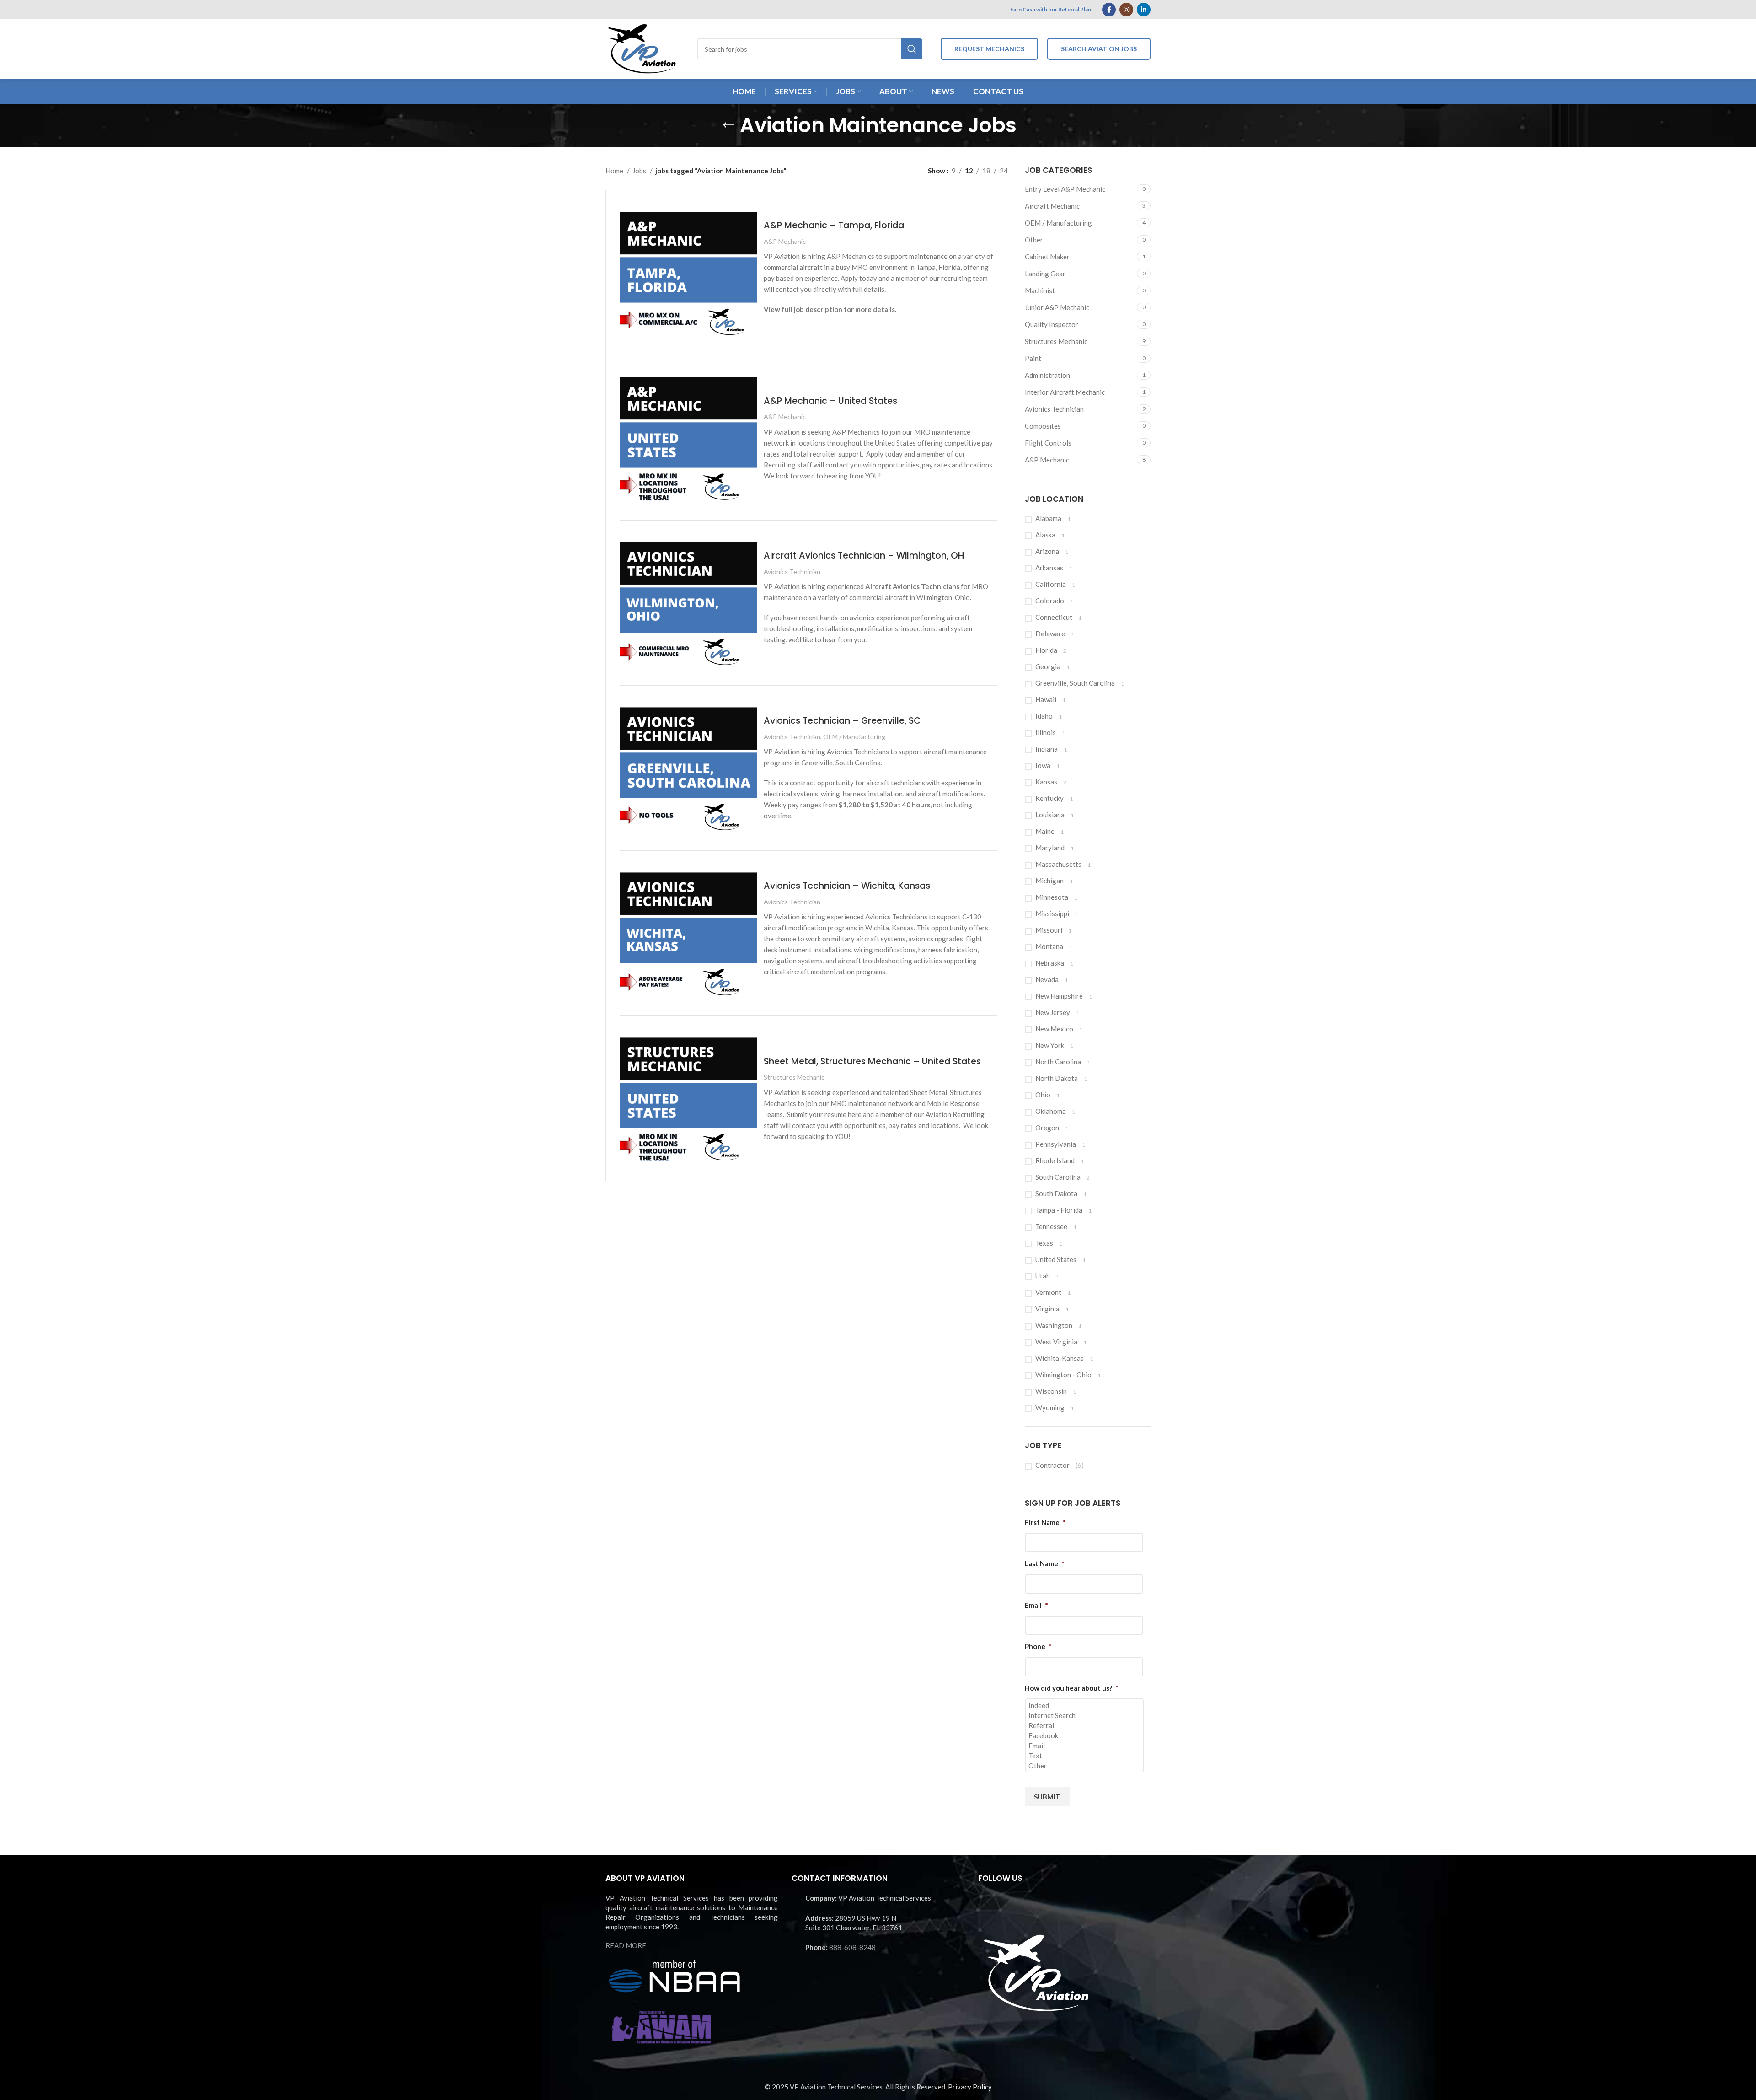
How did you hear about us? (1072, 1688)
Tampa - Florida (1059, 1210)
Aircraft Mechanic (1052, 206)
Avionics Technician (1054, 409)
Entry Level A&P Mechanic (1065, 189)
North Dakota (1057, 1078)
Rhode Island (1055, 1160)
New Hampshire (1059, 996)
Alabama (1048, 518)
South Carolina (1058, 1177)
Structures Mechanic (1056, 341)
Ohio (1043, 1095)
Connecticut (1054, 617)
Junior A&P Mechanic (1057, 307)
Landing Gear (1045, 274)
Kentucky (1049, 798)
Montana (1049, 946)
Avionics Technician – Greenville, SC (842, 721)
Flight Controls (1048, 443)
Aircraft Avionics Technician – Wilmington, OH (864, 556)
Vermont (1048, 1292)
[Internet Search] (1085, 1715)
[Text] (1085, 1756)
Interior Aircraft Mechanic (1065, 392)
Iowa (1043, 765)
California (1051, 584)
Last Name (1045, 1563)
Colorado (1050, 601)
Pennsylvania (1056, 1144)
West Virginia (1056, 1342)
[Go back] (728, 125)
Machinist (1040, 290)
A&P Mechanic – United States (830, 401)
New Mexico (1054, 1029)
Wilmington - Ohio (1063, 1375)
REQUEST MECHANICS (989, 49)
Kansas (1046, 782)
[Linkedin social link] (1144, 10)
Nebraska (1050, 963)
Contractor (1052, 1465)
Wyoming (1050, 1407)
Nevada (1047, 979)
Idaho (1044, 716)
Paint (1033, 358)
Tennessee (1051, 1226)
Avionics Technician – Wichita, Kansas (847, 886)
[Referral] (1085, 1725)
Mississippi (1052, 913)
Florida (1046, 650)
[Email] (1085, 1746)
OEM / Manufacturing (1058, 223)
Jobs (640, 171)
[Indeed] (1085, 1705)
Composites (1043, 426)
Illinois (1046, 732)
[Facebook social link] (1109, 10)
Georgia (1048, 666)
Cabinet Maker (1047, 257)
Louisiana (1050, 815)
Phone (1038, 1646)
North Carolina (1058, 1062)
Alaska (1045, 535)
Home (615, 171)
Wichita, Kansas (1060, 1358)
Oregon (1047, 1128)
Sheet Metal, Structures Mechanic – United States (872, 1061)
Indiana (1047, 749)
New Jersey (1053, 1012)
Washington (1054, 1325)
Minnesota (1052, 897)
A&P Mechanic (1047, 460)
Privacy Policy (970, 2087)
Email (1036, 1605)
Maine (1045, 831)
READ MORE (626, 1945)
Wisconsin (1051, 1391)
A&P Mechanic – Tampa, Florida (834, 225)
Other (1034, 240)
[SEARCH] (912, 49)
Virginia (1047, 1309)
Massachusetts (1058, 864)
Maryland (1050, 848)
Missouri (1049, 930)
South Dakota (1056, 1193)
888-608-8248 (852, 1947)
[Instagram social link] (1126, 10)
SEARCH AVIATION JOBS (1099, 49)
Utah (1043, 1276)
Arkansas (1049, 568)
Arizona (1047, 551)
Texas (1044, 1243)
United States (1056, 1259)
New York (1050, 1045)
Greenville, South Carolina (1075, 683)
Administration (1047, 375)
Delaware (1050, 634)
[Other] (1085, 1766)
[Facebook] (1085, 1735)
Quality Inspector (1052, 324)
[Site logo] (642, 48)
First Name (1045, 1522)
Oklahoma (1051, 1111)
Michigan (1049, 881)
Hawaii (1046, 699)
